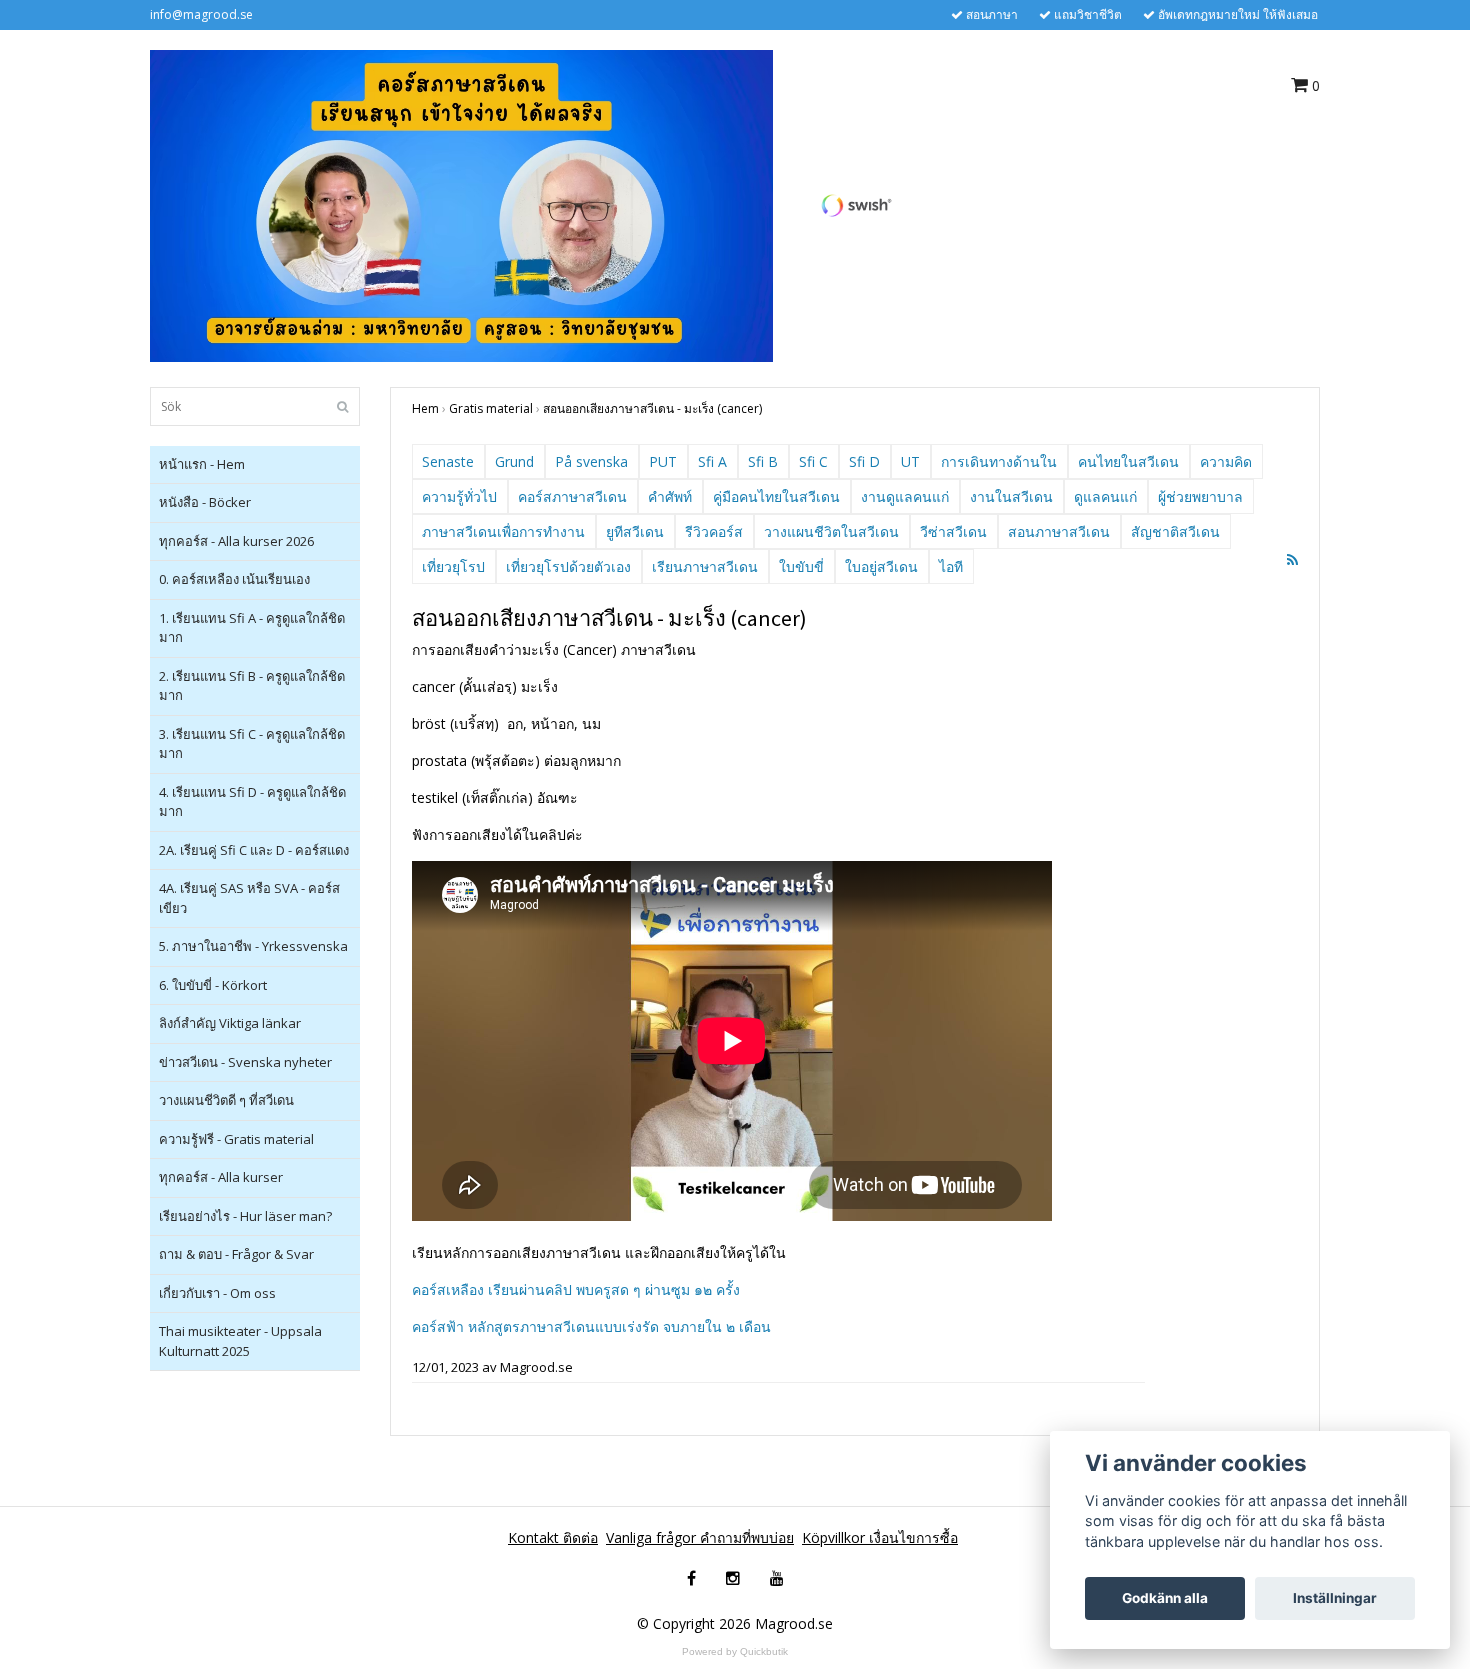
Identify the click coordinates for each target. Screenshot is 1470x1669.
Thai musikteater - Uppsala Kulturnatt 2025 (240, 1341)
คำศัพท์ (670, 496)
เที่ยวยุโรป (453, 566)
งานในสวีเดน (1011, 496)
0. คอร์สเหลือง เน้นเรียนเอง (234, 579)
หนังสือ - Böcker (205, 502)
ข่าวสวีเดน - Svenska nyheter (245, 1062)
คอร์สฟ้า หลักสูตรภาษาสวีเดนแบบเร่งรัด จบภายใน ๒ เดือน (591, 1326)
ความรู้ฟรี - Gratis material (236, 1139)
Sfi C (813, 461)
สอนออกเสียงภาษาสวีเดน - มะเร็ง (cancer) (652, 408)
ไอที (951, 566)
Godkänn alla (1165, 1598)
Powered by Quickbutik (735, 1651)
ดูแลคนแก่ (1105, 496)
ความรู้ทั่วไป (459, 496)
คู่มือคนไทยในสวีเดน (776, 496)
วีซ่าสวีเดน (953, 531)
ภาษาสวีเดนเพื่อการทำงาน (503, 531)
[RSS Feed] (1292, 559)
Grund (514, 461)
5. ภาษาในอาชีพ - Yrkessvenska (253, 946)
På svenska (591, 461)
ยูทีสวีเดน (635, 531)
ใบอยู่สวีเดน (881, 566)
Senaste (448, 461)
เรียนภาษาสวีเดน (705, 566)
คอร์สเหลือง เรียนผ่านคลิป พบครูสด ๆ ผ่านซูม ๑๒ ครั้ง (576, 1289)
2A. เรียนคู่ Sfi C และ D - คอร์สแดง (254, 850)
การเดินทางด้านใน (999, 461)
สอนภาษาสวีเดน (1059, 531)
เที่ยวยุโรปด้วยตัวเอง (568, 566)
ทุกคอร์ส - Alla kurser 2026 (236, 541)
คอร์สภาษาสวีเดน (572, 496)
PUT (663, 461)
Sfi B (763, 461)
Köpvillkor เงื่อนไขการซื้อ (880, 1537)
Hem (425, 408)
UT (910, 461)
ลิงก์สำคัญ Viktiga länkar (230, 1023)
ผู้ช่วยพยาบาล (1200, 496)
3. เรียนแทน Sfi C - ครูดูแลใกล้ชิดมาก (252, 744)
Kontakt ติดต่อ (553, 1537)
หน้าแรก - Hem (202, 464)
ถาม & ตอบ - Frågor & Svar (236, 1254)
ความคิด (1226, 461)
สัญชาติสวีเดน (1175, 531)
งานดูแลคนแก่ (905, 496)
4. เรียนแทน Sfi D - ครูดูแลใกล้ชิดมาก (252, 802)
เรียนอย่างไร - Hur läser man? (245, 1216)
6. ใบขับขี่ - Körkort (213, 985)
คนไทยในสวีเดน (1128, 461)
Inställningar (1335, 1598)
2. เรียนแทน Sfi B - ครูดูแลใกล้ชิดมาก (252, 686)
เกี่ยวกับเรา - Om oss (217, 1293)
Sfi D (864, 461)
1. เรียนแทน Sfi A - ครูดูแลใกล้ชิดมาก (252, 628)
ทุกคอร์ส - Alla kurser (221, 1177)
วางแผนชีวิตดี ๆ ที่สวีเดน (226, 1100)
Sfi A (712, 461)
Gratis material (491, 408)
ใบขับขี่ (801, 566)
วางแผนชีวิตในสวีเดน (831, 531)
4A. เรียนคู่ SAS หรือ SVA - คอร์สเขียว (249, 898)
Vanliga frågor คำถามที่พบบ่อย (700, 1537)
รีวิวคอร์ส (714, 531)
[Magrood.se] (461, 204)
